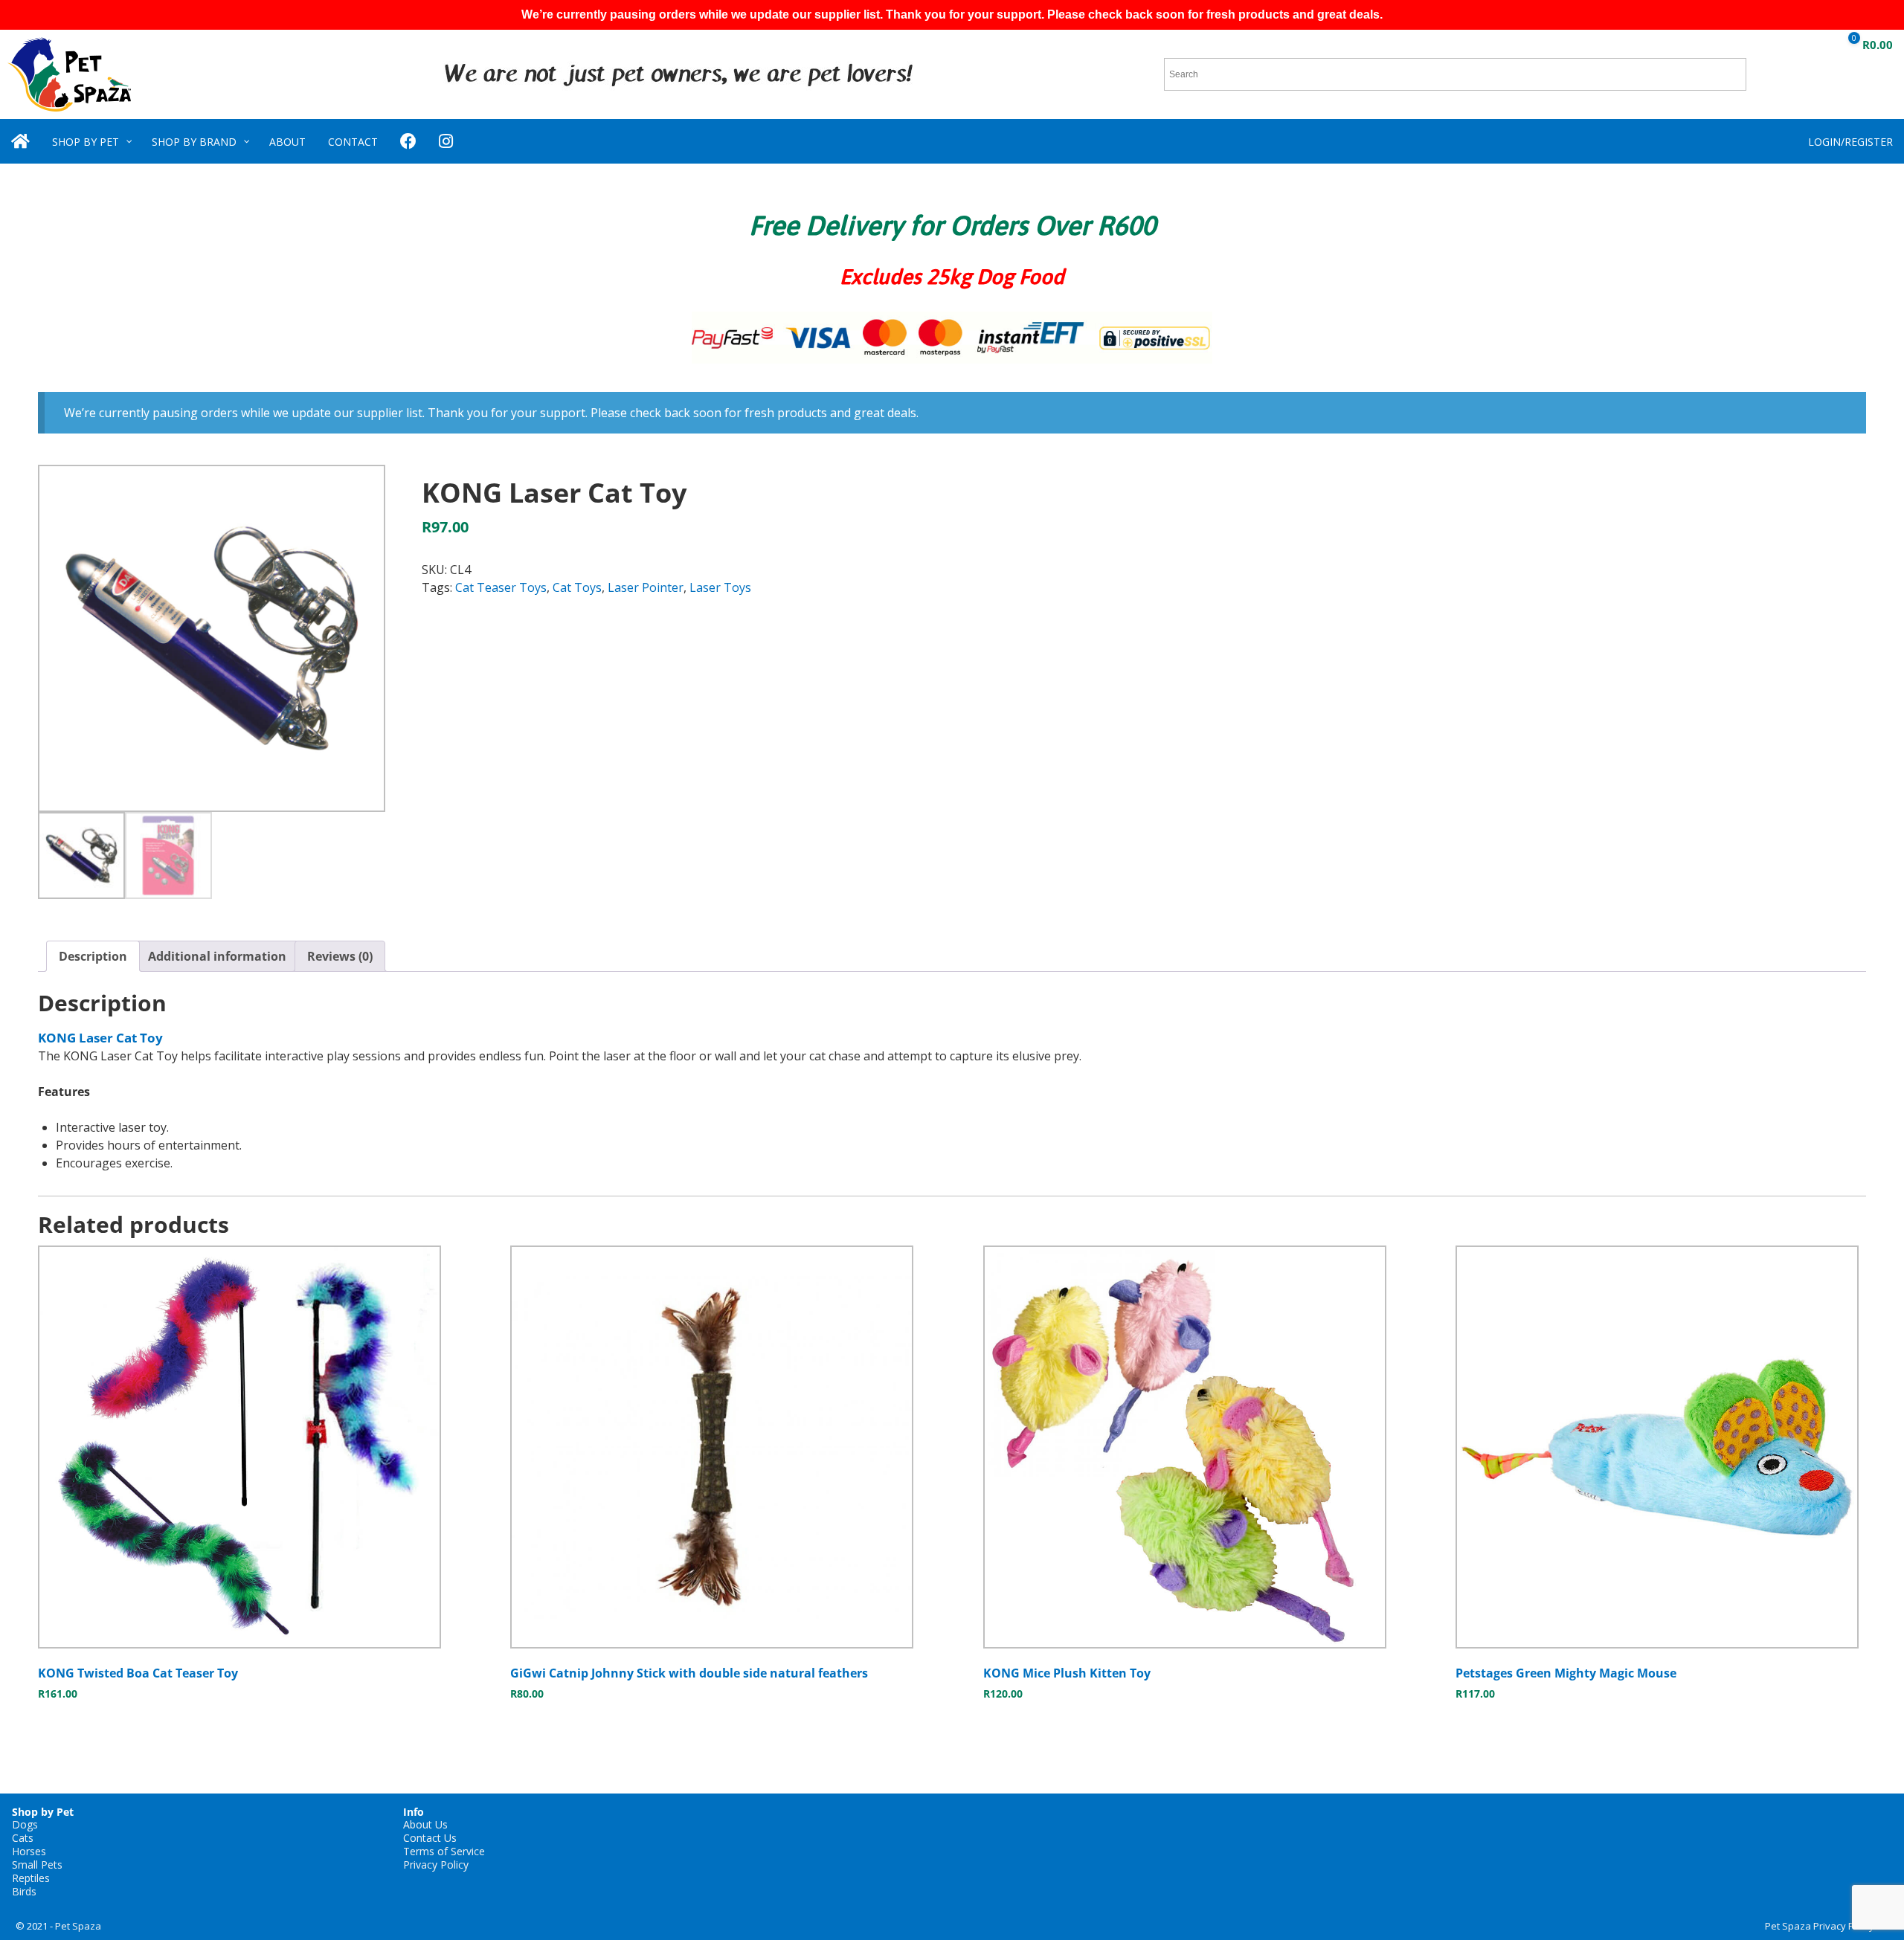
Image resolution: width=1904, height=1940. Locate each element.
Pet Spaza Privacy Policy (1820, 1926)
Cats (23, 1838)
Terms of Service (444, 1851)
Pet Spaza (78, 1926)
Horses (29, 1851)
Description (93, 956)
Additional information (217, 956)
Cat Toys (577, 587)
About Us (425, 1824)
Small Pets (37, 1865)
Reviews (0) (340, 956)
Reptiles (31, 1878)
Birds (24, 1891)
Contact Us (430, 1838)
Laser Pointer (646, 587)
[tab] (93, 956)
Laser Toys (720, 587)
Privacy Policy (436, 1865)
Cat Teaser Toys (501, 587)
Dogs (25, 1824)
